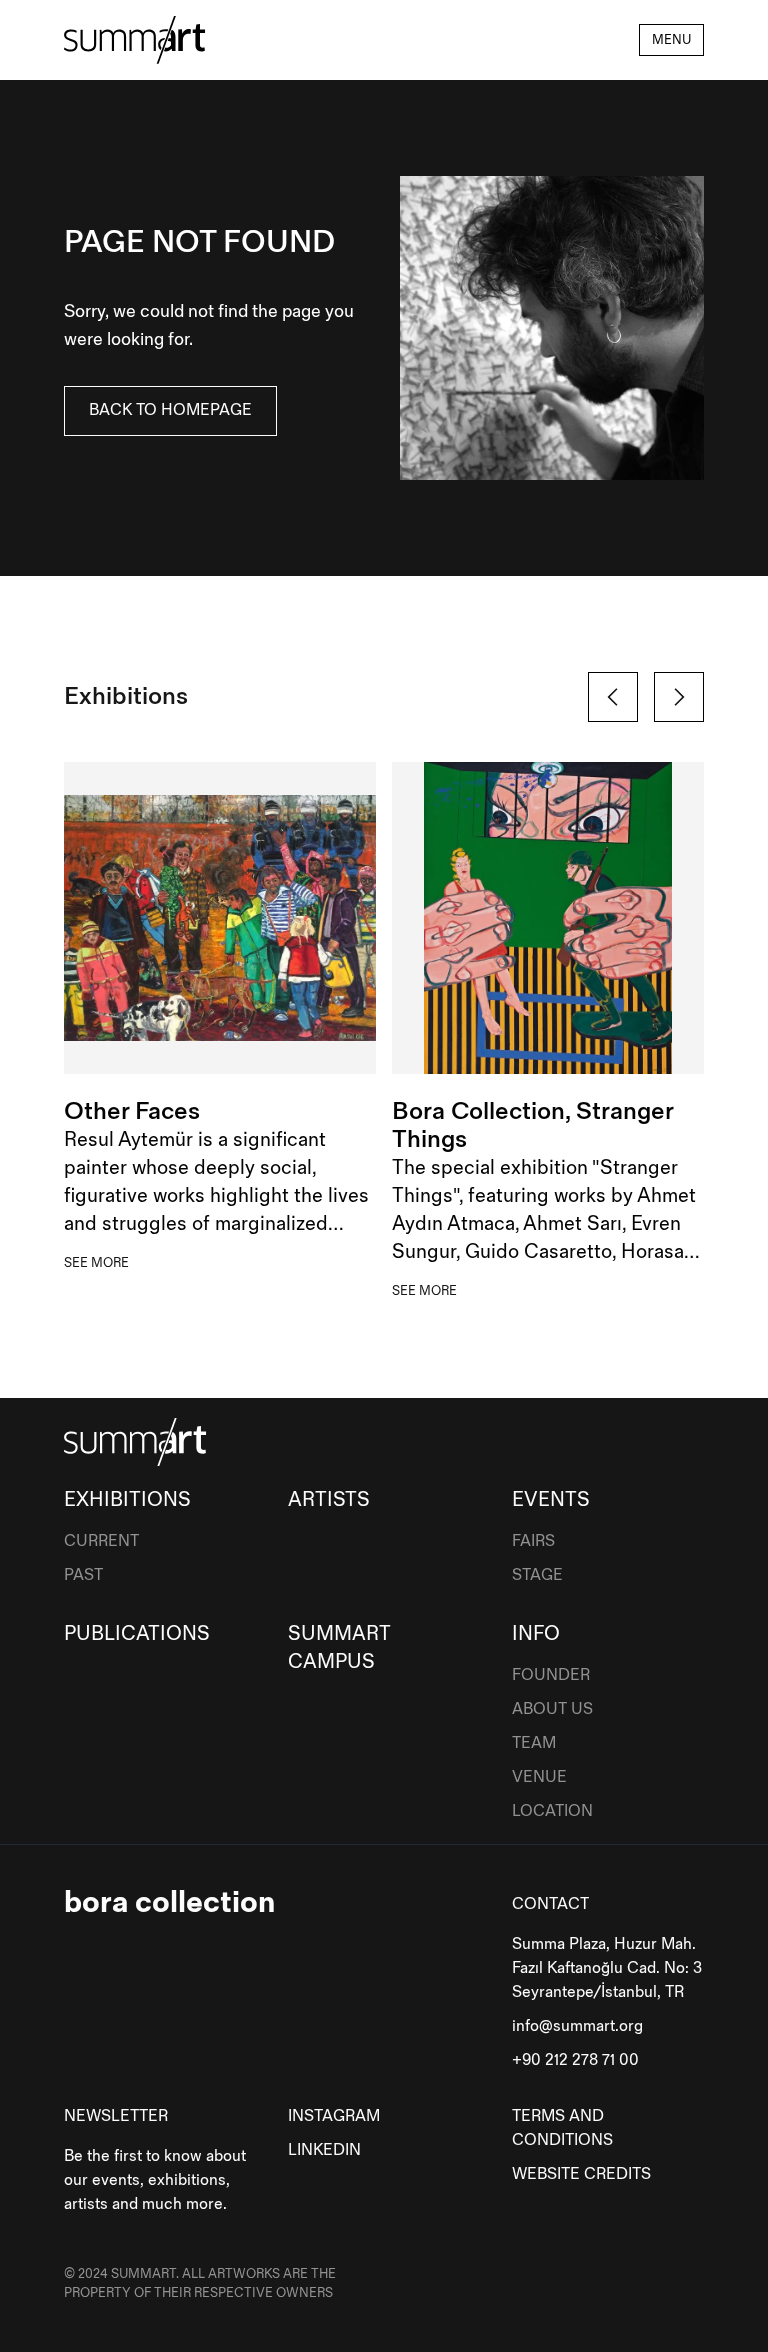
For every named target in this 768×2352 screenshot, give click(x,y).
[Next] (679, 697)
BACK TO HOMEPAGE (170, 410)
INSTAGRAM (334, 2116)
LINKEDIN (324, 2150)
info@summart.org (577, 2026)
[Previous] (613, 697)
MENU (671, 40)
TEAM (534, 1743)
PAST (83, 1575)
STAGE (537, 1575)
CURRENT (101, 1541)
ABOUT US (552, 1709)
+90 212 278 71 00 (575, 2060)
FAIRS (533, 1541)
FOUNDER (551, 1675)
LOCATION (552, 1811)
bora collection (169, 1902)
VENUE (539, 1777)
